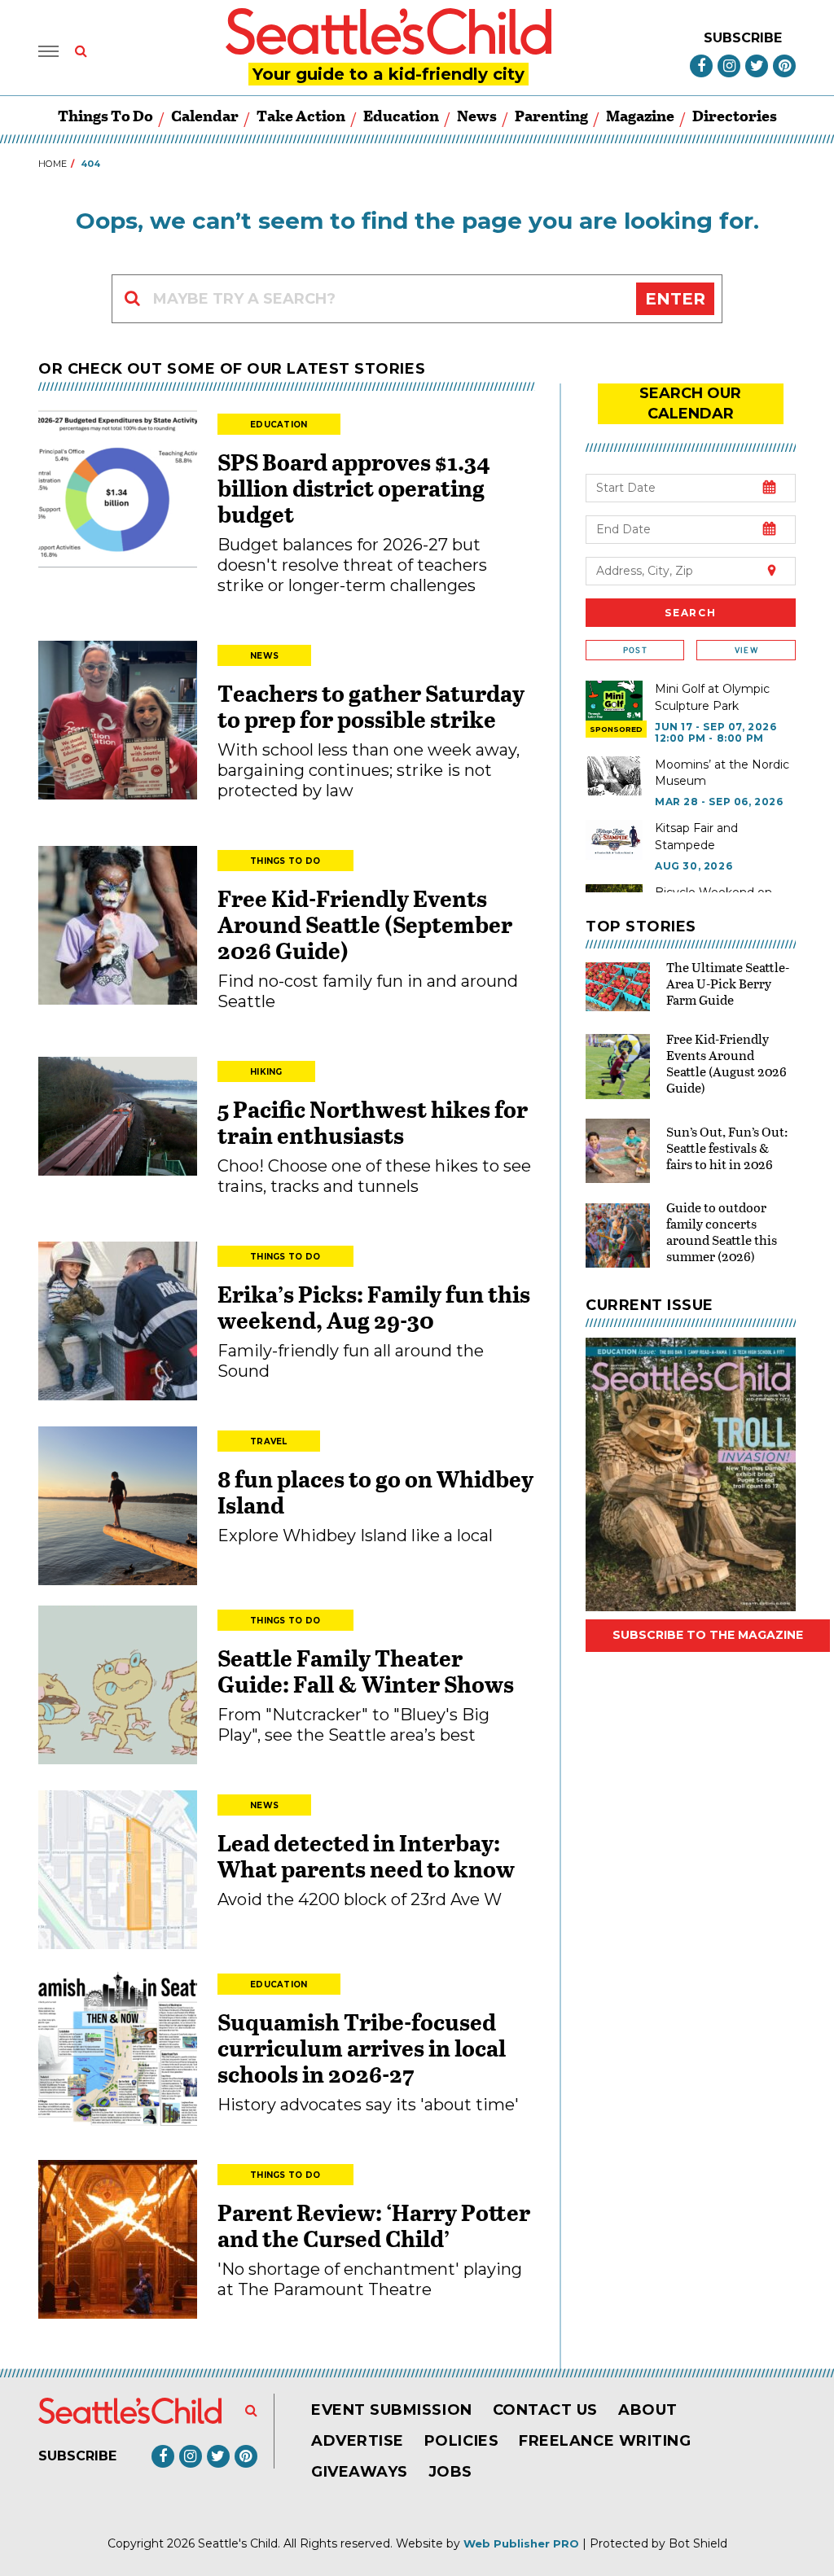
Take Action (301, 115)
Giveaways (360, 2472)
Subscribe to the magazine (708, 1635)
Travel (269, 1441)
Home (53, 164)
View (746, 650)
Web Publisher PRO (521, 2543)
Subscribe (743, 38)
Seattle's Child (238, 2543)
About (648, 2410)
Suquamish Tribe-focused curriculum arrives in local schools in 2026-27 (362, 2048)
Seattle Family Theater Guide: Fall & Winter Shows (366, 1671)
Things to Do (105, 115)
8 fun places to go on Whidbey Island (375, 1492)
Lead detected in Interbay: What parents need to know (366, 1855)
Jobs (450, 2472)
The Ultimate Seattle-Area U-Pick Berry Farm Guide (728, 983)
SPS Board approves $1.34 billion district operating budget (354, 488)
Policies (461, 2441)
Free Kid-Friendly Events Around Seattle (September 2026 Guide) (365, 924)
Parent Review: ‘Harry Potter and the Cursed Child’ (374, 2225)
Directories (735, 115)
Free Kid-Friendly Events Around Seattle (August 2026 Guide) (726, 1063)
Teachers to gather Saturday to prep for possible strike (371, 706)
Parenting (551, 115)
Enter (675, 299)
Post (635, 650)
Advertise (358, 2441)
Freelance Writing (605, 2441)
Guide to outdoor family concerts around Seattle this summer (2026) (722, 1231)
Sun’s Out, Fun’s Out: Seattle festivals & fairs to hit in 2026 (727, 1148)
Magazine (640, 115)
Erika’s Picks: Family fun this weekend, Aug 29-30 (374, 1307)
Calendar (205, 115)
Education (401, 115)
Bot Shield (698, 2543)
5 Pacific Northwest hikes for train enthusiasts (373, 1122)
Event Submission (392, 2410)
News (477, 115)
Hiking (266, 1072)
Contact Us (545, 2410)
